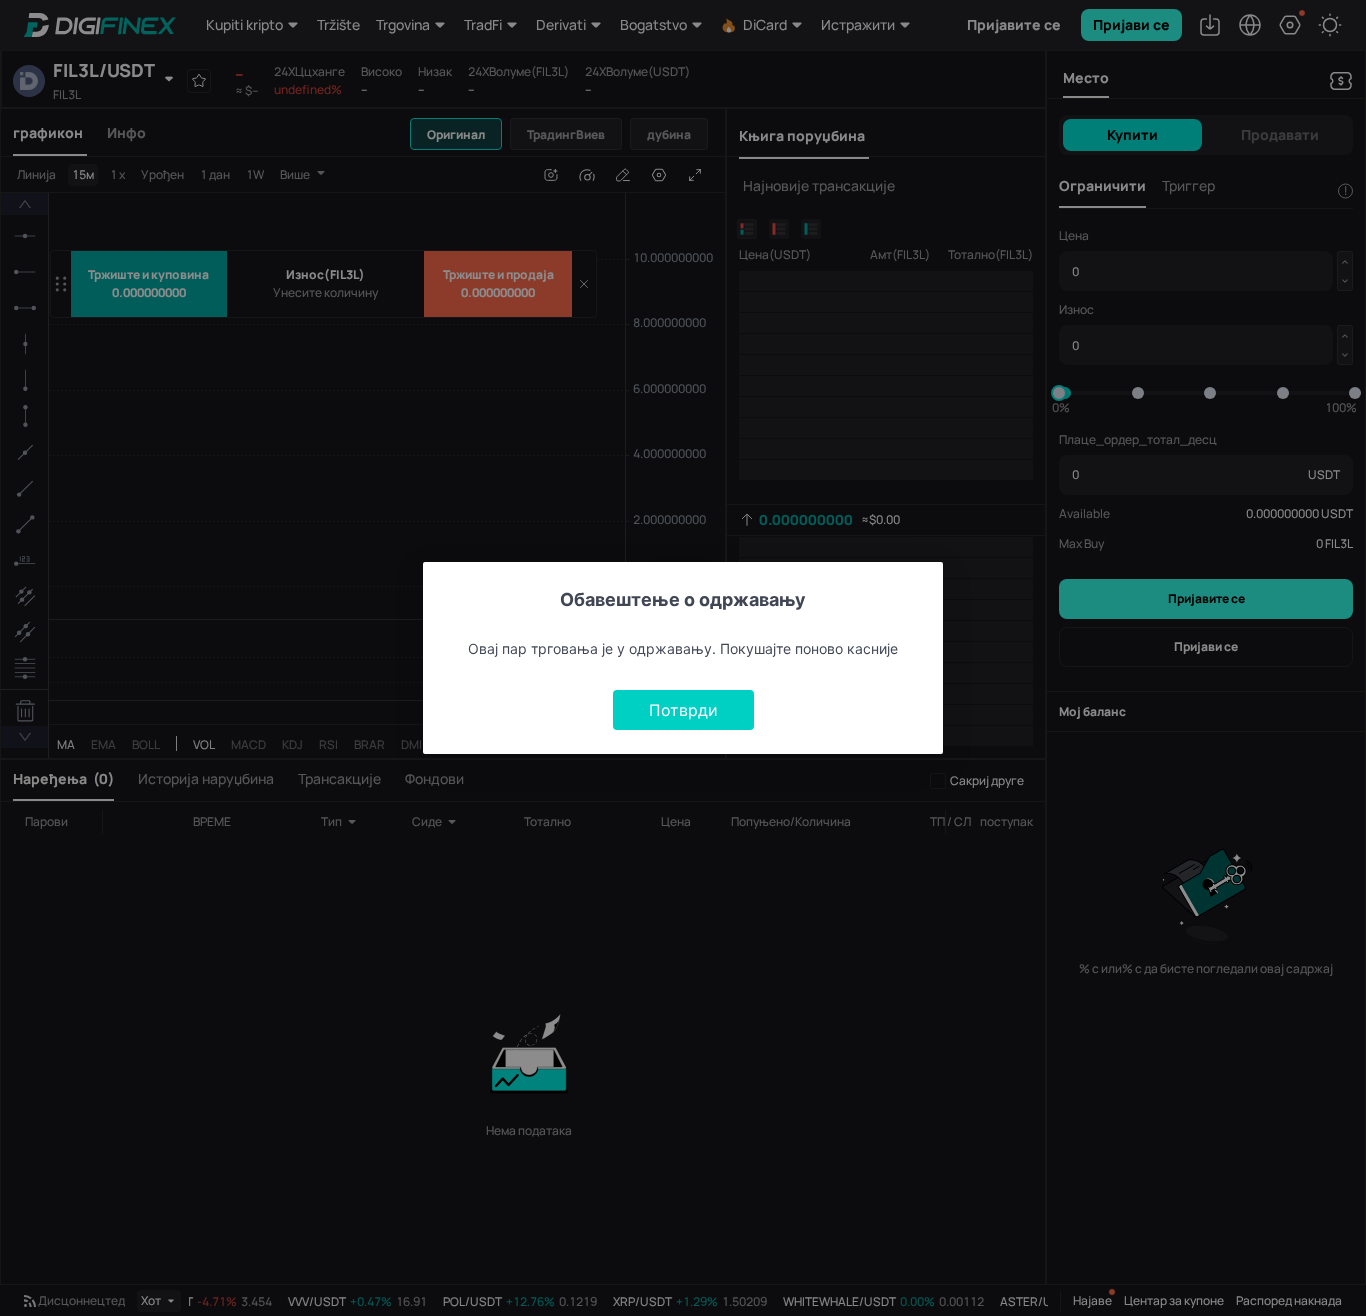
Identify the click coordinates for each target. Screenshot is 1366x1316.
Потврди (683, 710)
